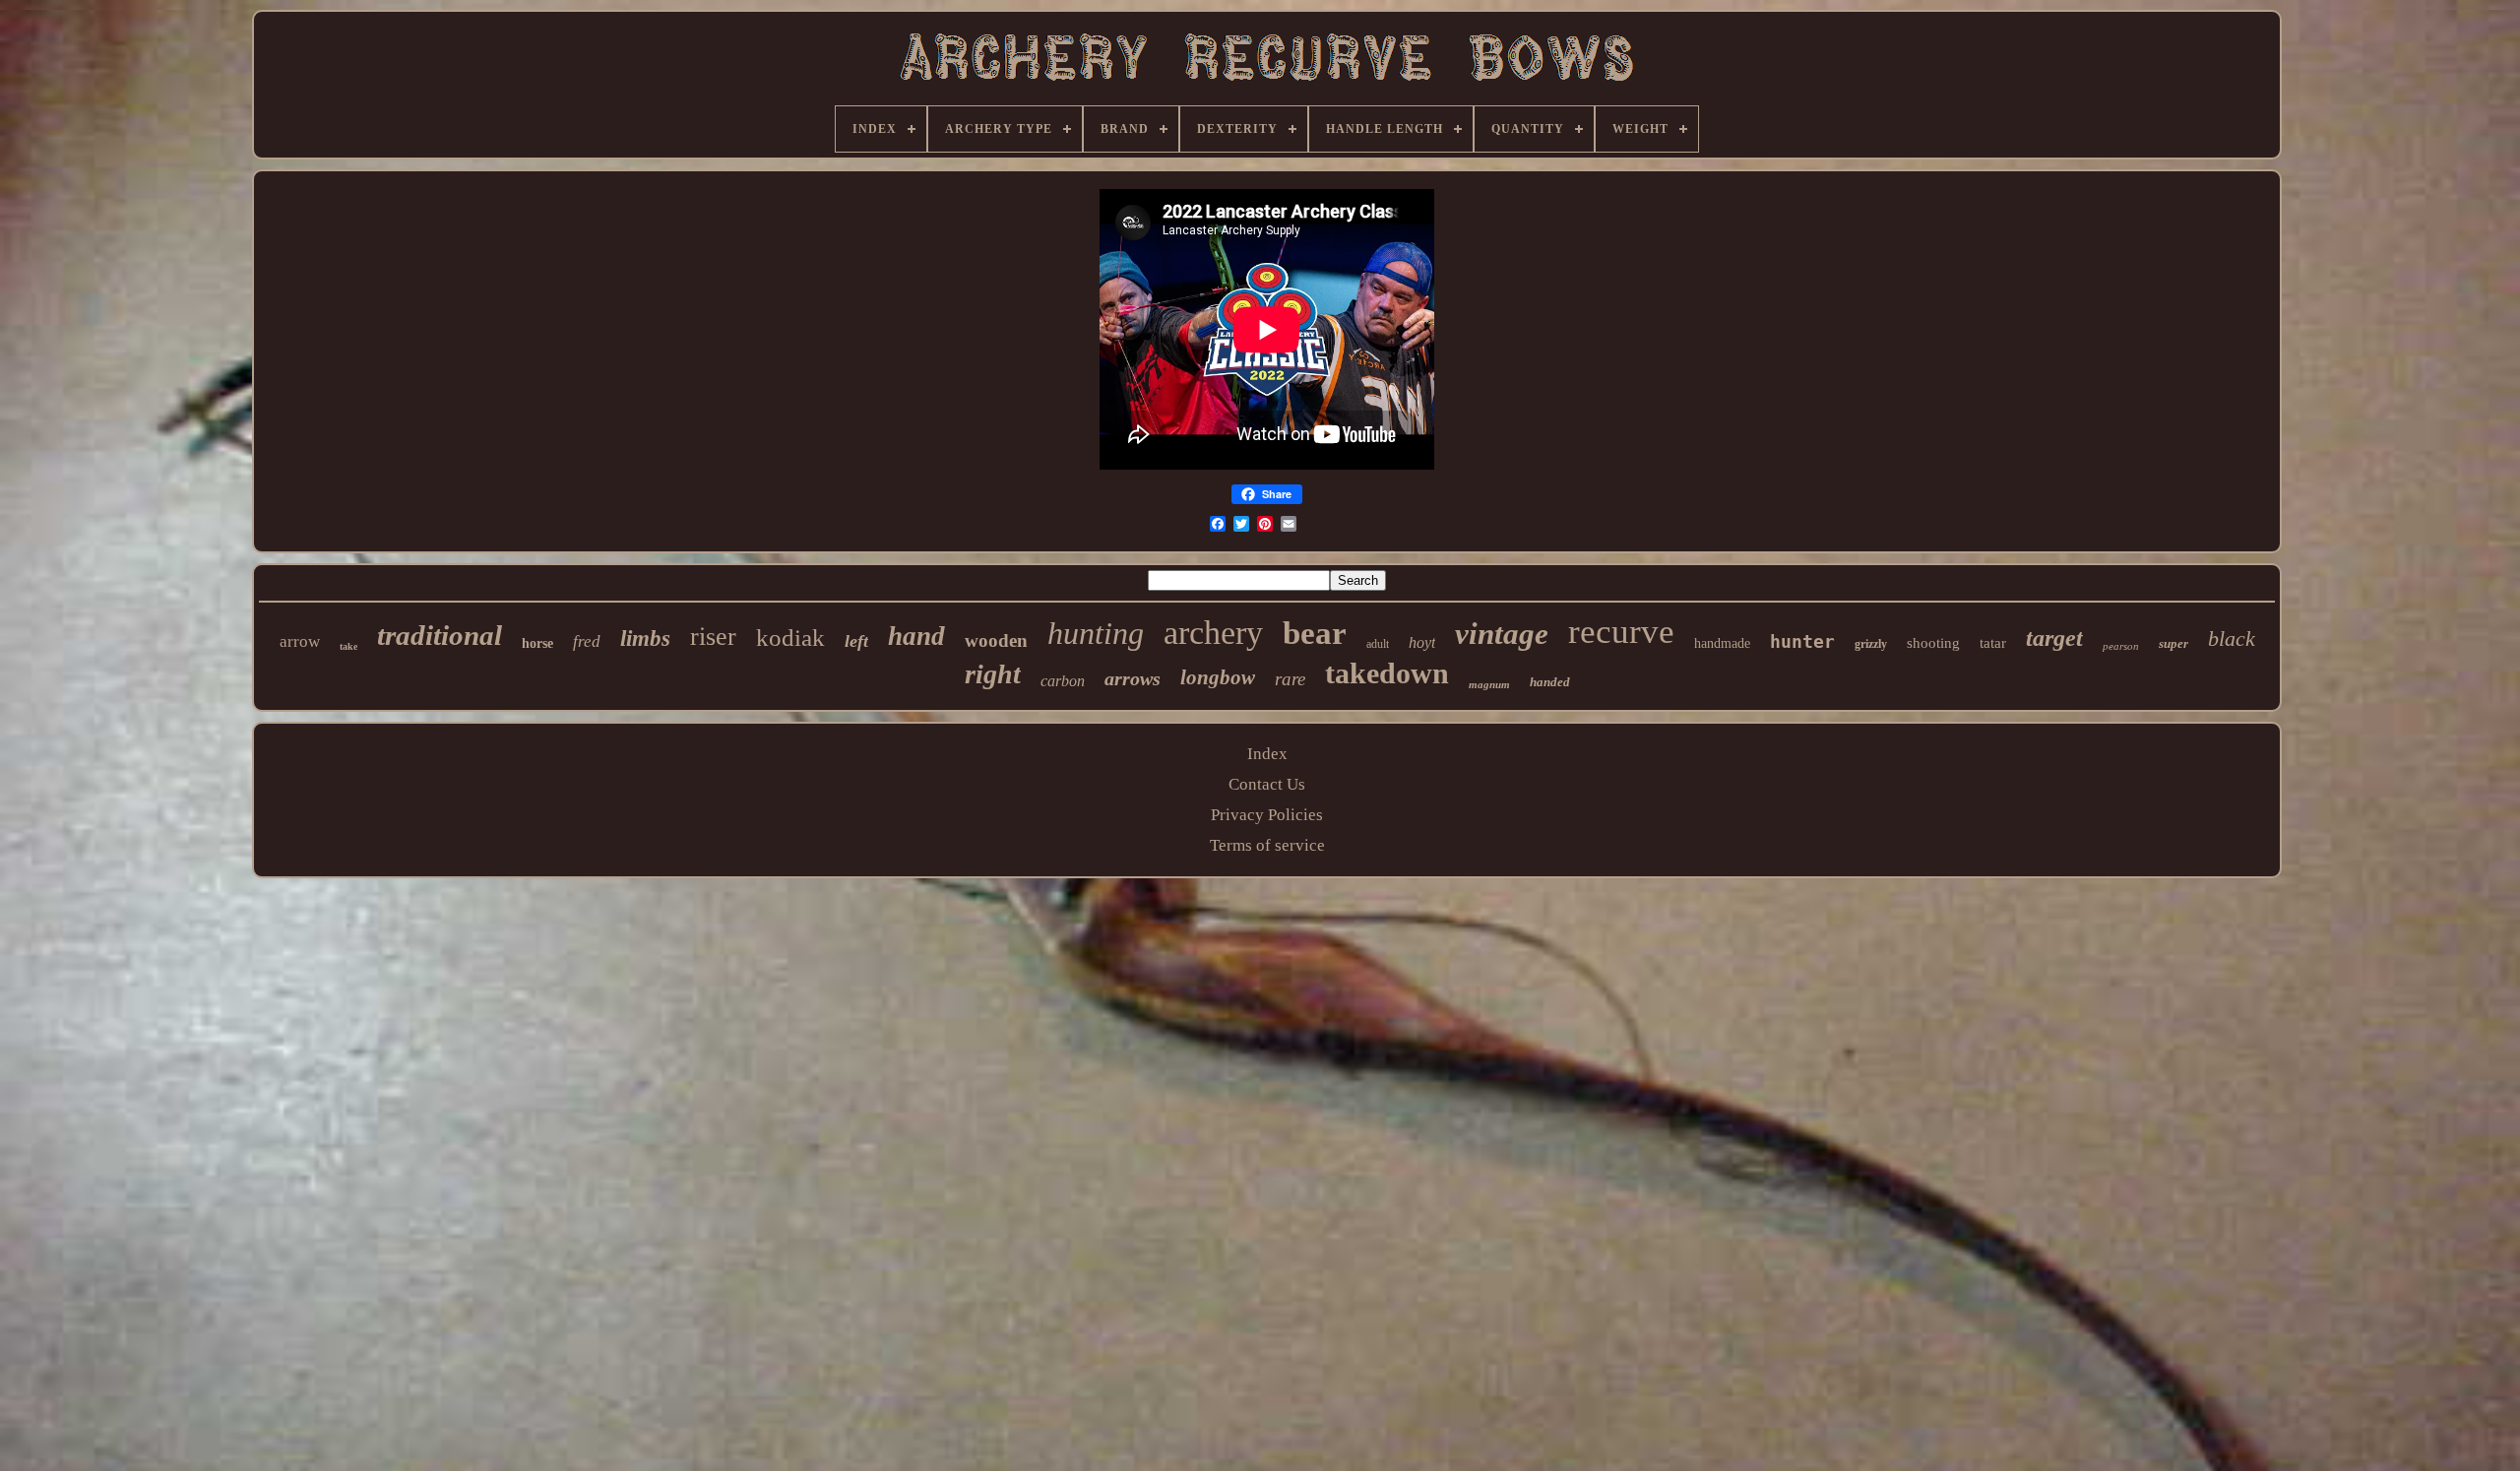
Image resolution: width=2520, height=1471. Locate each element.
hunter (1802, 641)
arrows (1133, 678)
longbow (1218, 677)
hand (916, 636)
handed (1550, 682)
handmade (1722, 643)
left (856, 641)
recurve (1621, 632)
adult (1378, 644)
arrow (300, 641)
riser (713, 637)
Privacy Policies (1267, 815)
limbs (645, 639)
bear (1315, 633)
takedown (1387, 673)
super (2173, 643)
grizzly (1871, 644)
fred (587, 641)
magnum (1489, 684)
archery (1213, 633)
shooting (1933, 643)
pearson (2121, 646)
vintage (1502, 634)
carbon (1063, 681)
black (2232, 639)
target (2054, 638)
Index (1267, 754)
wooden (996, 640)
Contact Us (1267, 784)
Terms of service (1267, 845)
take (348, 646)
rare (1290, 679)
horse (537, 643)
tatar (1993, 643)
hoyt (1422, 642)
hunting (1096, 633)
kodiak (790, 638)
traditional (440, 635)
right (993, 674)
